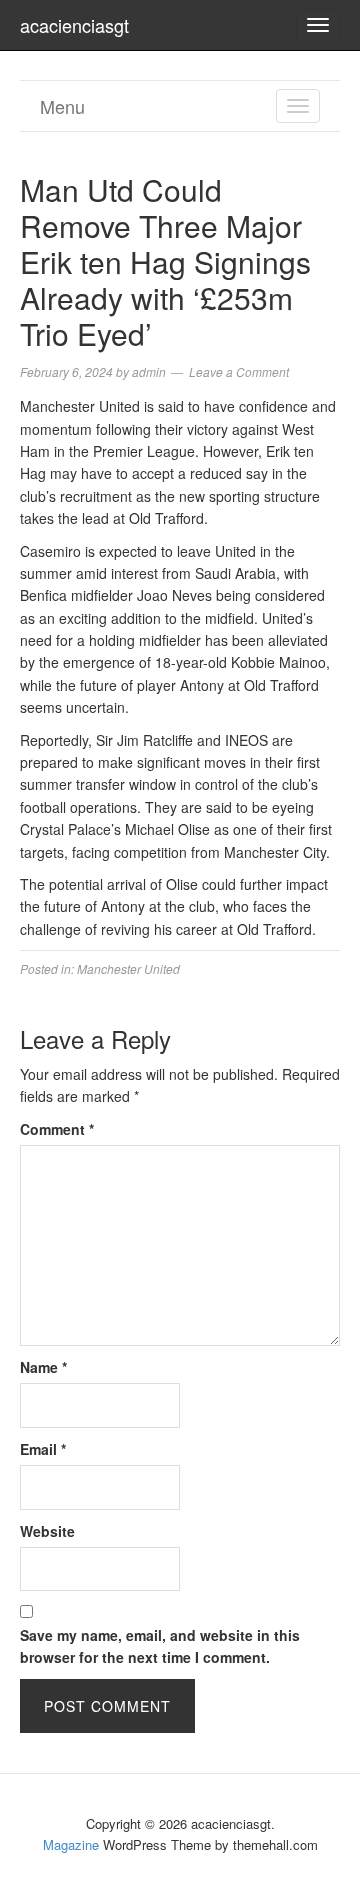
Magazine (71, 1844)
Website (47, 1531)
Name (43, 1367)
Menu (62, 106)
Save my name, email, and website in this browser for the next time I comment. (160, 1646)
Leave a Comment (239, 371)
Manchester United (128, 968)
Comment (57, 1129)
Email (43, 1449)
